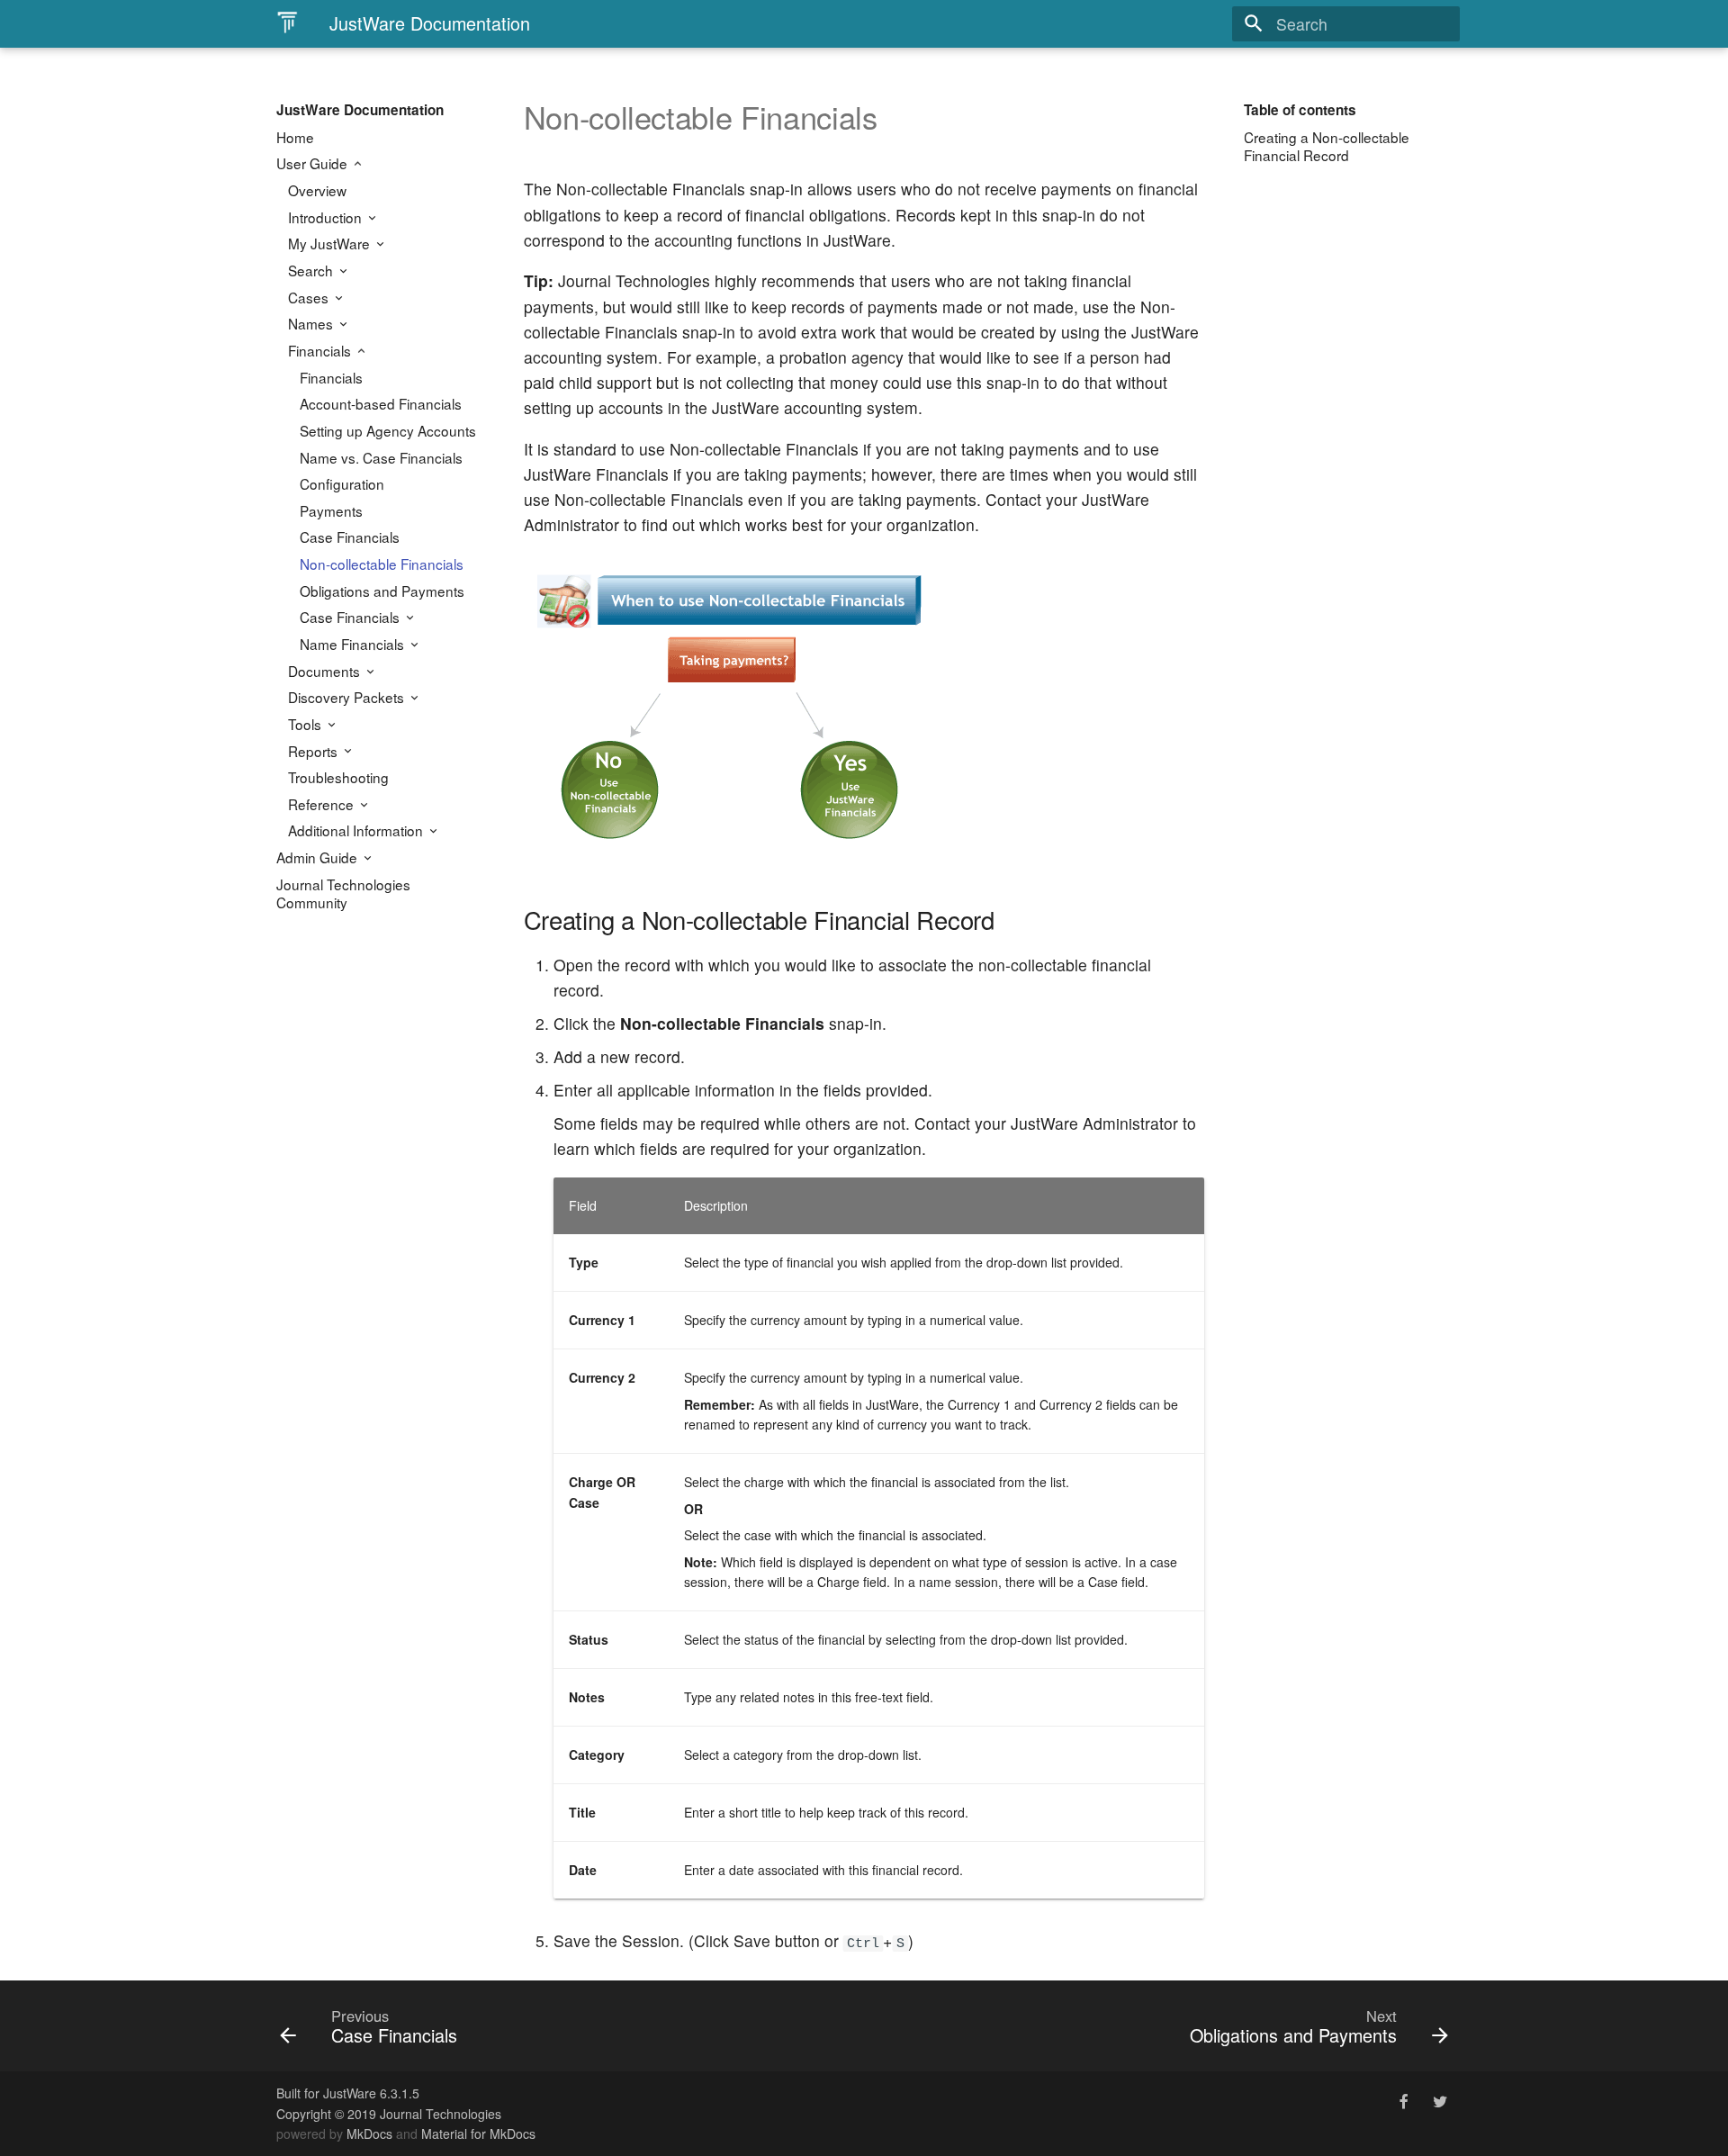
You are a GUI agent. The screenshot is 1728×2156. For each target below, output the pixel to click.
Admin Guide (319, 857)
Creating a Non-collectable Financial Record (1327, 146)
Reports (315, 751)
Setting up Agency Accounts (388, 430)
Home (295, 137)
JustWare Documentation (360, 110)
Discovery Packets (348, 697)
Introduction (327, 217)
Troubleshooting (338, 777)
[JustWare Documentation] (287, 23)
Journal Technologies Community (343, 893)
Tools (306, 724)
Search (312, 270)
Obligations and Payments (382, 591)
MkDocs (369, 2133)
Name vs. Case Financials (381, 457)
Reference (323, 804)
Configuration (342, 483)
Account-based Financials (381, 403)
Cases (310, 297)
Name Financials (354, 644)
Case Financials (350, 537)
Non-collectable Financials (382, 564)
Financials (321, 350)
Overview (317, 190)
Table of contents (1300, 110)
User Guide (314, 163)
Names (312, 323)
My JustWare (331, 243)
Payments (331, 510)
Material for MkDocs (478, 2133)
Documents (326, 671)
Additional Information (357, 830)
